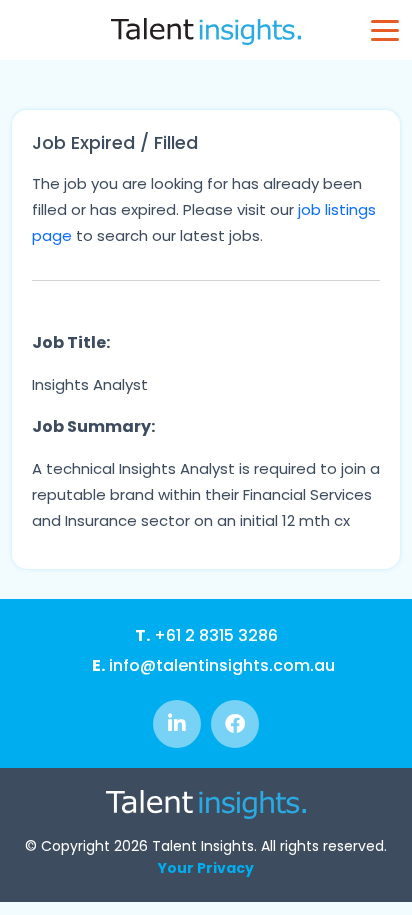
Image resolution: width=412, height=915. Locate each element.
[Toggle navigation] (385, 30)
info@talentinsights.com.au (213, 665)
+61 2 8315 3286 (206, 635)
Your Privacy (206, 868)
